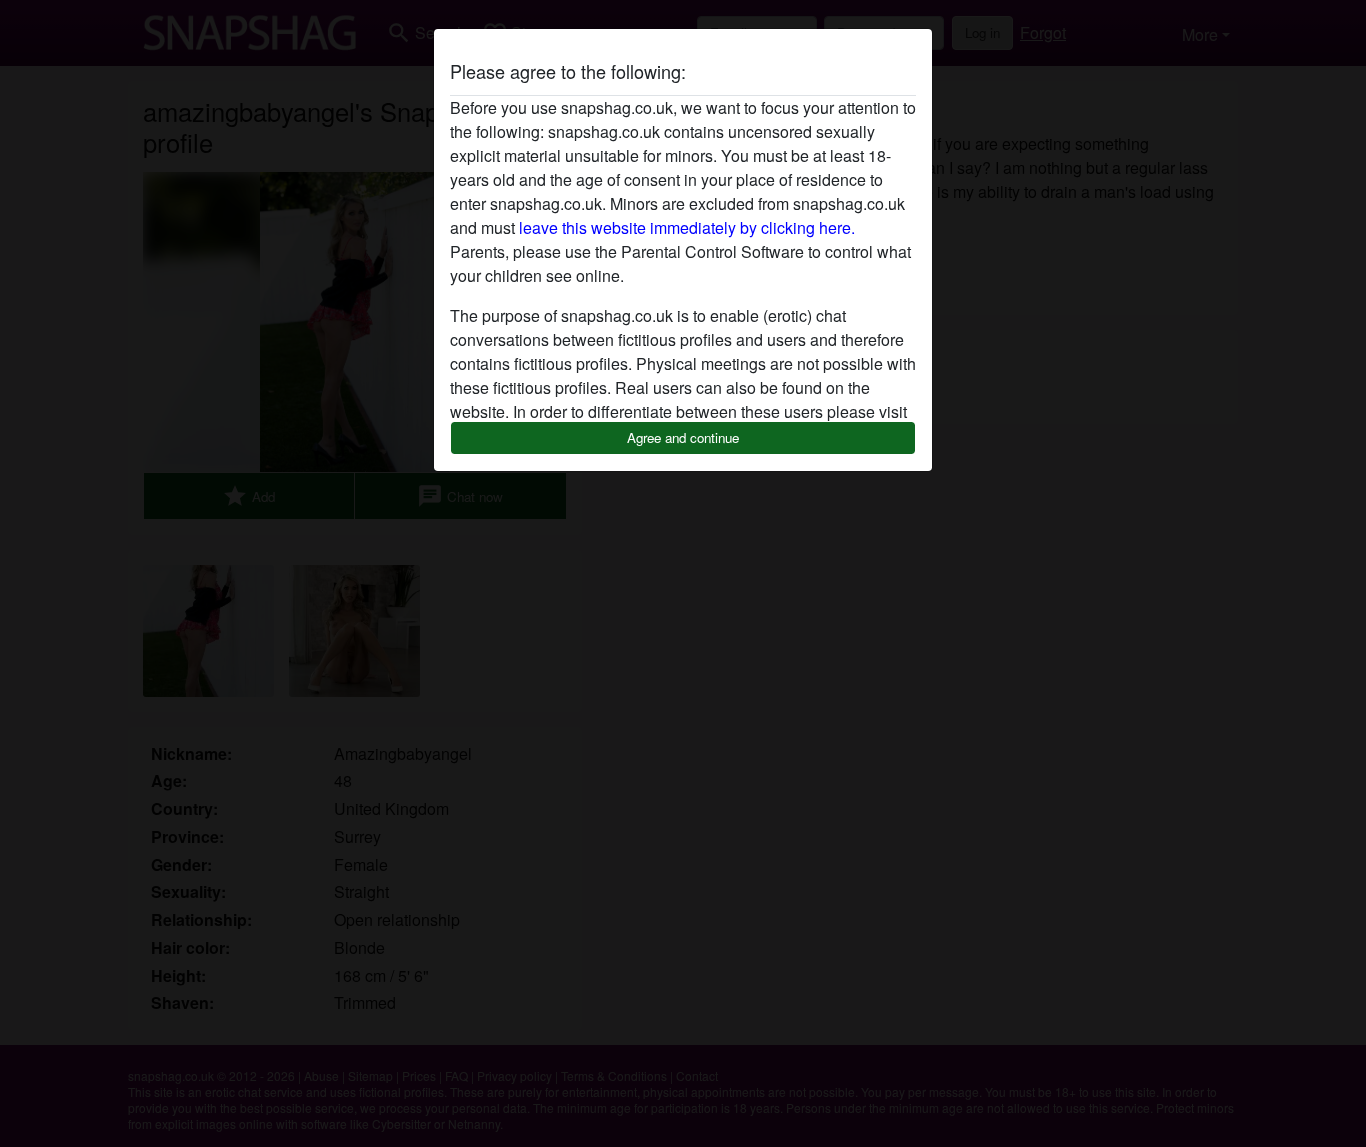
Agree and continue (683, 437)
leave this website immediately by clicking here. (687, 227)
